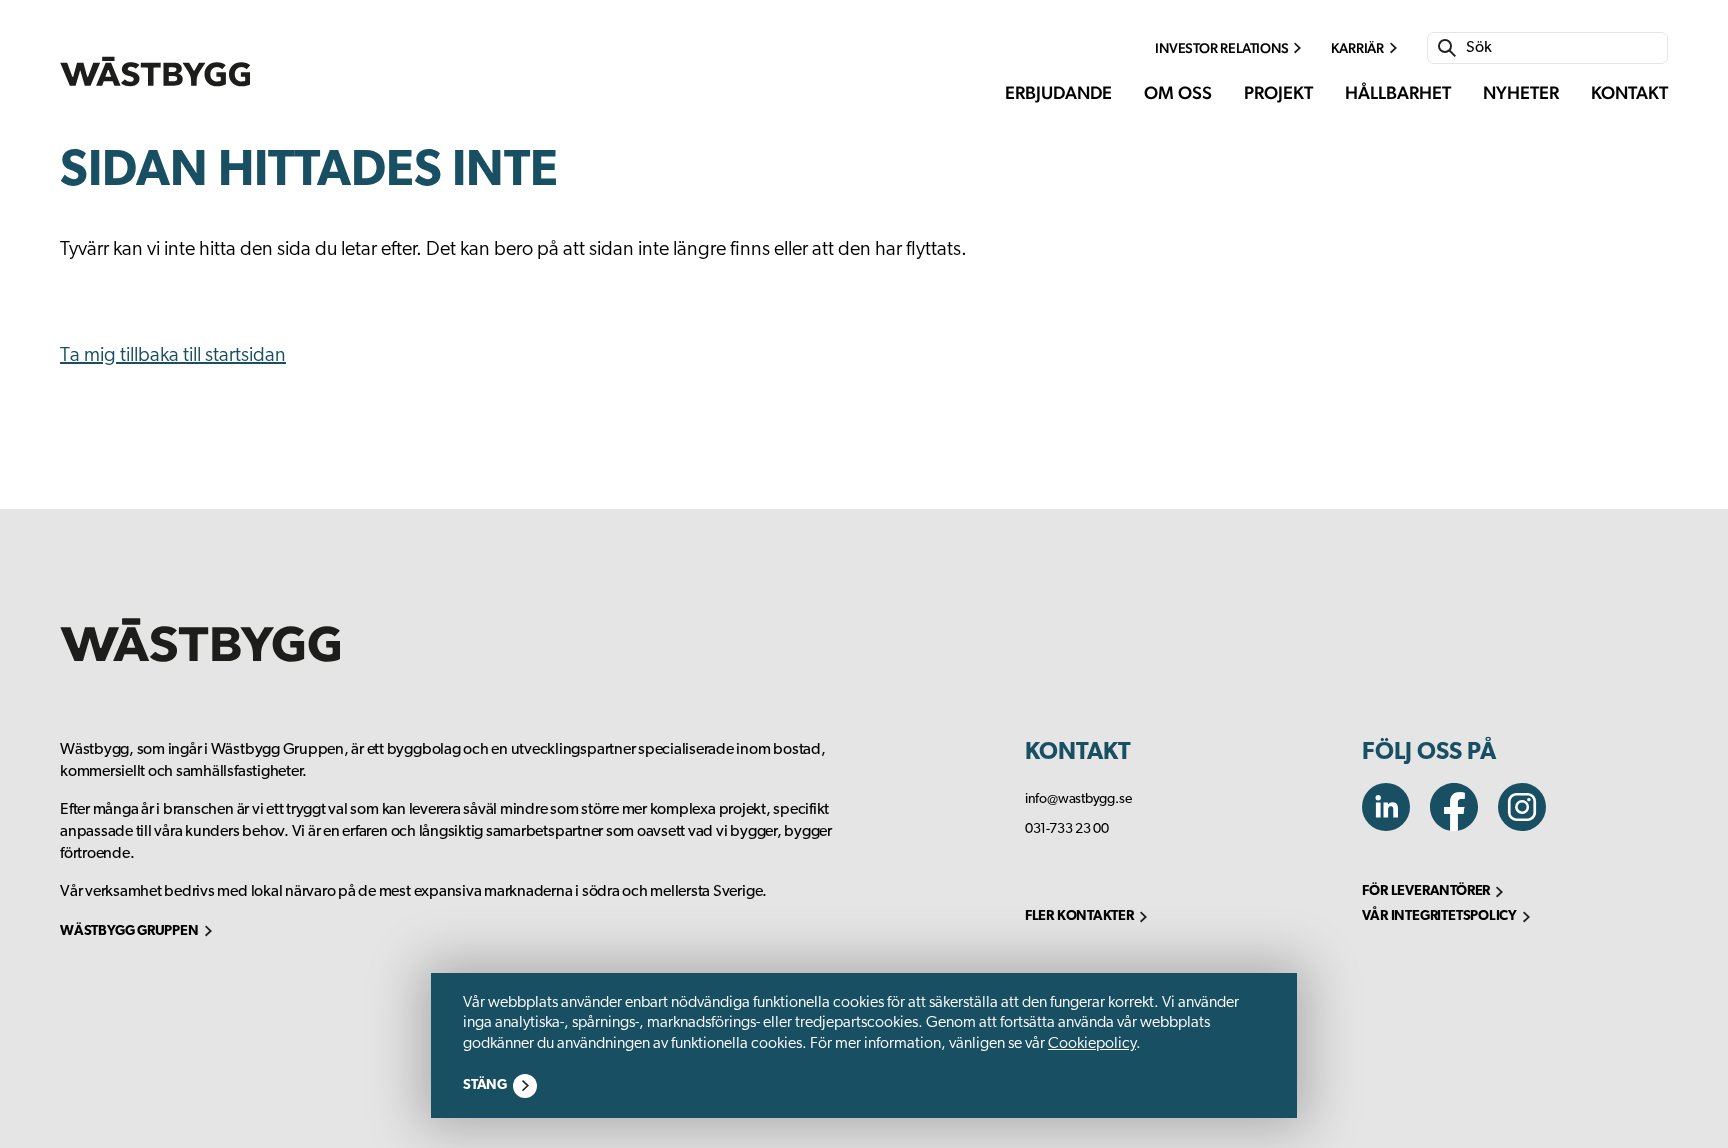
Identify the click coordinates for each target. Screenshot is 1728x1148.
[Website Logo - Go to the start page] (155, 71)
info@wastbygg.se (1078, 799)
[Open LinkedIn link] (1396, 826)
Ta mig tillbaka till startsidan (173, 356)
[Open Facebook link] (1464, 826)
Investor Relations (1221, 48)
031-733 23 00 (1067, 829)
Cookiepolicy (1092, 1044)
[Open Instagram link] (1530, 826)
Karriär (1357, 48)
